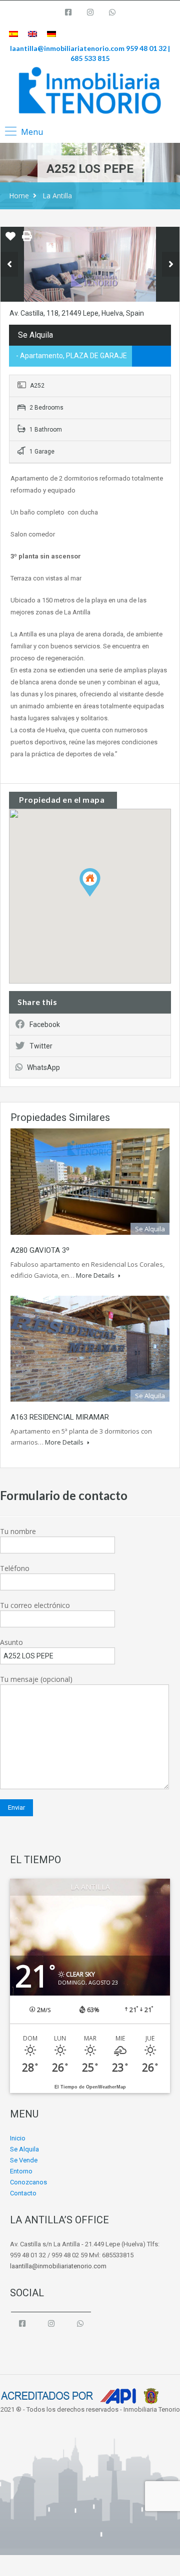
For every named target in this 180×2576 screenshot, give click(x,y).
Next (171, 264)
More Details (96, 1275)
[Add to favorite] (10, 240)
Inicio (18, 2138)
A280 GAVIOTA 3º (40, 1250)
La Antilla (57, 196)
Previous (9, 264)
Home (19, 196)
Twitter (41, 1046)
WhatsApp (43, 1067)
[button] (100, 896)
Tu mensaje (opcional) (36, 1679)
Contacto (23, 2193)
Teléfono (15, 1568)
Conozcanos (28, 2182)
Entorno (21, 2171)
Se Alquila (24, 2149)
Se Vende (24, 2160)
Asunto (11, 1642)
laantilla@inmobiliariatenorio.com (67, 48)
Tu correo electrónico (35, 1605)
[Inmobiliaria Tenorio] (90, 90)
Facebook (45, 1025)
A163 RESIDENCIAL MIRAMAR (60, 1417)
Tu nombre (18, 1531)
